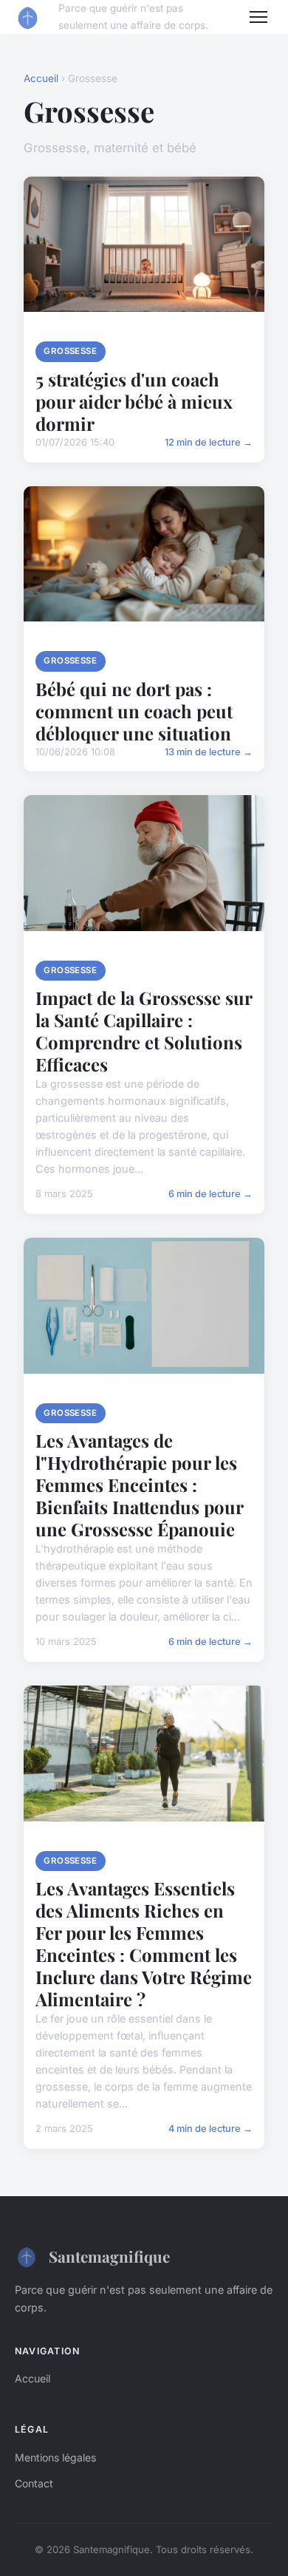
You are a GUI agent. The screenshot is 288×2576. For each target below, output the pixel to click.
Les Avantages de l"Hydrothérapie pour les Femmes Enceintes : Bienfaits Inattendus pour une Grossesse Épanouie (139, 1485)
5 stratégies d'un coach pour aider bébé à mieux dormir (134, 401)
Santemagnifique (109, 2256)
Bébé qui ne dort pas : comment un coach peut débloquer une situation (134, 711)
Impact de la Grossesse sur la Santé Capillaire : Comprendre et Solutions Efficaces (144, 1031)
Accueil (41, 78)
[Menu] (258, 17)
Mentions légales (55, 2457)
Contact (34, 2483)
